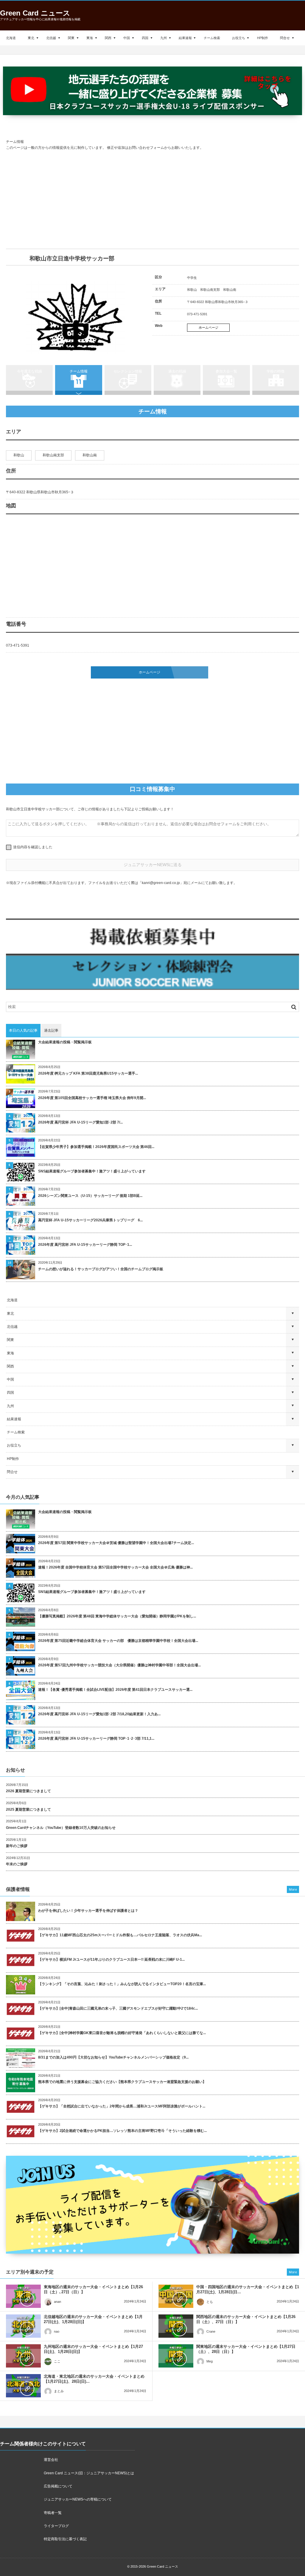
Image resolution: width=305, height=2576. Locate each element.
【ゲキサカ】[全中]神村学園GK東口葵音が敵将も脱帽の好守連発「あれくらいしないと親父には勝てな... (122, 2033)
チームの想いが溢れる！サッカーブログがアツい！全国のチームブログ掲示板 (101, 1269)
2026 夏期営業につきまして (28, 1791)
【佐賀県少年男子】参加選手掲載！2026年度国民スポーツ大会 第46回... (96, 1147)
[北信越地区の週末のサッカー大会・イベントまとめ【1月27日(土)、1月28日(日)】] (23, 2326)
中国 (127, 38)
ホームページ (208, 327)
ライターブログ (56, 2526)
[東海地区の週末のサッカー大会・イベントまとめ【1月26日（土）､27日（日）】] (23, 2296)
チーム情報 (79, 371)
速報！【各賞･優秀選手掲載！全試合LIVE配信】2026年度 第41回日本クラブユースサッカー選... (115, 1690)
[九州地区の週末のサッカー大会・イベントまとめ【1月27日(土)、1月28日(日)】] (23, 2356)
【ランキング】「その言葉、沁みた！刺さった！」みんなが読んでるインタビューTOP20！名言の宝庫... (122, 1984)
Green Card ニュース (35, 13)
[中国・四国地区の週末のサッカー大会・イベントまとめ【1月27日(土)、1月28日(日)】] (176, 2296)
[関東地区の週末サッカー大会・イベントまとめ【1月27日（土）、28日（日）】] (176, 2356)
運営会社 (51, 2460)
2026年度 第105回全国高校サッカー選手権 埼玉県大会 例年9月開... (92, 1098)
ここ (57, 2361)
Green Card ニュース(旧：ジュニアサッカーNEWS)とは (89, 2473)
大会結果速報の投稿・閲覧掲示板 (65, 1042)
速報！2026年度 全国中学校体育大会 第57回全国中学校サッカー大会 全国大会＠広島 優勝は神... (115, 1567)
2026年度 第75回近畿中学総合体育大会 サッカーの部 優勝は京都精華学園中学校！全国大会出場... (118, 1641)
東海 (90, 38)
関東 (71, 38)
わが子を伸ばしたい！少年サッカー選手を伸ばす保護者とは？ (88, 1911)
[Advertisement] (152, 200)
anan (57, 2302)
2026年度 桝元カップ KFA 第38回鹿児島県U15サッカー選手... (88, 1073)
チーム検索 (212, 38)
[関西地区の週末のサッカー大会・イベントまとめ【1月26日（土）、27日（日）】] (176, 2326)
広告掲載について (58, 2486)
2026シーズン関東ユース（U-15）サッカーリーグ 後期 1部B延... (90, 1196)
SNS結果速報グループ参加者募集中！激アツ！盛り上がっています (92, 1171)
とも (210, 2302)
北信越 (51, 38)
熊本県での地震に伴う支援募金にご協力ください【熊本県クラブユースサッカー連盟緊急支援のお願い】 (122, 2082)
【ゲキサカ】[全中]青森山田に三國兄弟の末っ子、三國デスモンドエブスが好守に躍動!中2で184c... (118, 2008)
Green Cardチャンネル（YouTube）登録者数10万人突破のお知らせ (61, 1828)
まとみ (59, 2391)
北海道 (11, 38)
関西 (108, 38)
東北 (31, 38)
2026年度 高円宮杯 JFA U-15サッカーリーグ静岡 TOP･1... (85, 1245)
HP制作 (263, 38)
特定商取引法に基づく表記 (65, 2539)
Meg (210, 2361)
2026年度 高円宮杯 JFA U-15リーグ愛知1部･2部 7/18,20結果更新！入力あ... (99, 1714)
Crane (211, 2331)
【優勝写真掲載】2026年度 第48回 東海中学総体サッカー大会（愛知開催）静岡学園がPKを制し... (117, 1616)
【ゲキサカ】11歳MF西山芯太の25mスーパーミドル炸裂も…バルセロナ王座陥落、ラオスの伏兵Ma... (120, 1935)
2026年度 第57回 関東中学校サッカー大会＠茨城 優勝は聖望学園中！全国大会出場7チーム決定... (116, 1543)
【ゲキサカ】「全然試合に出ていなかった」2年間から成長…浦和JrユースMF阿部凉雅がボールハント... (122, 2106)
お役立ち (239, 38)
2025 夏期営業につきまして (28, 1809)
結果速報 (185, 38)
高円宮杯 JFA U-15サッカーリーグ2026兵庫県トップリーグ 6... (90, 1220)
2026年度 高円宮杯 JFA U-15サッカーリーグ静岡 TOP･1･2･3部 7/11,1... (96, 1739)
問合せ (285, 38)
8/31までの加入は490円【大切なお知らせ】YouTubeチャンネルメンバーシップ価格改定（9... (113, 2057)
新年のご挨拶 (17, 1846)
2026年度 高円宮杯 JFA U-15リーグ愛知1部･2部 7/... (80, 1122)
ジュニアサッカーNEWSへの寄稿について (78, 2499)
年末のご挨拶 (17, 1864)
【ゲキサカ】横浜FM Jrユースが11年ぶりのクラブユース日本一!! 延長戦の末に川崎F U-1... (111, 1960)
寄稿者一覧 (53, 2513)
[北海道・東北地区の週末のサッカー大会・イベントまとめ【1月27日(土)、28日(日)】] (23, 2386)
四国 (145, 38)
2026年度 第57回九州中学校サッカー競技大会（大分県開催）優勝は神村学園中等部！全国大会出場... (119, 1665)
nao (57, 2331)
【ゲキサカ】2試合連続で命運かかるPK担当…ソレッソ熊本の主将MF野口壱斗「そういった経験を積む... (122, 2131)
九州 (164, 38)
